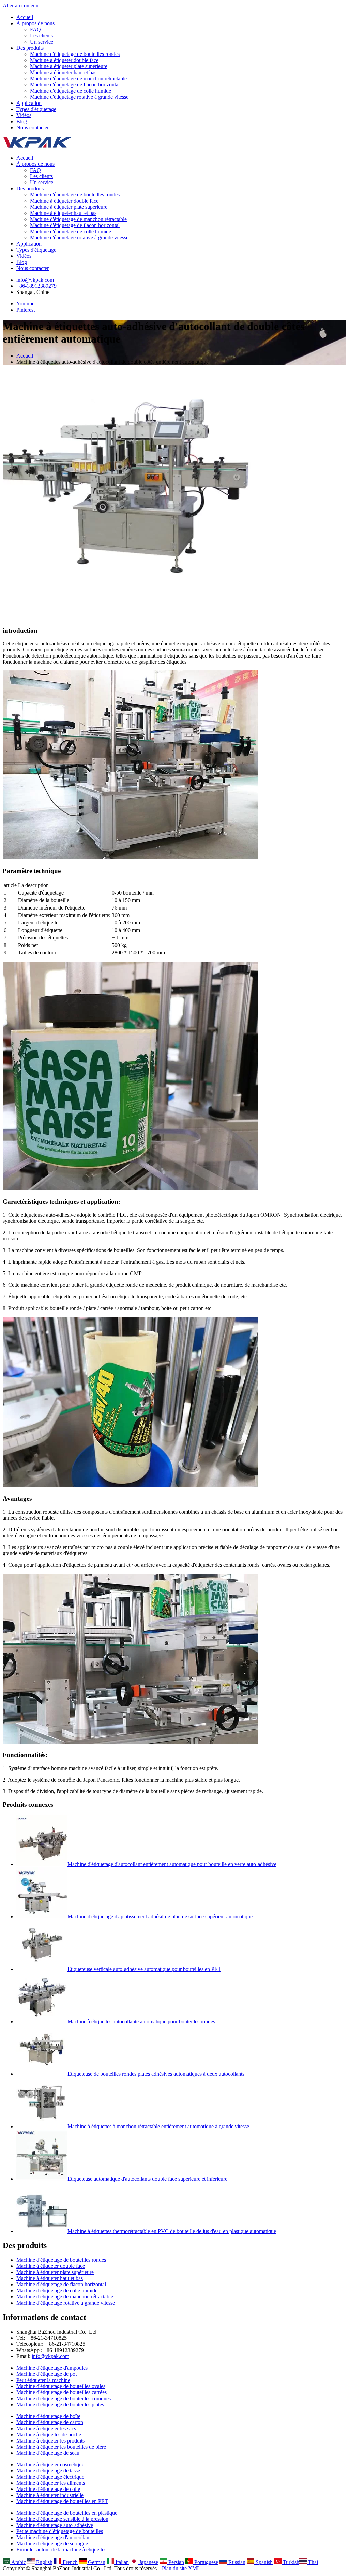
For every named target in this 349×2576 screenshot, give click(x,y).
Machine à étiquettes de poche (49, 2435)
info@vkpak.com (35, 280)
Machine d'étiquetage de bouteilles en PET (62, 2501)
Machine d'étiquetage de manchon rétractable (78, 78)
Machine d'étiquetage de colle (48, 2489)
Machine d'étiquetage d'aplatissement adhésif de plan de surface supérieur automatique (160, 1917)
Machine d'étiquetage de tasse (48, 2471)
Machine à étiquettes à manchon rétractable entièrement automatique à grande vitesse (158, 2126)
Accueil (25, 17)
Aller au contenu (21, 6)
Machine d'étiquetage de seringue (52, 2543)
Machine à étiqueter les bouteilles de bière (61, 2447)
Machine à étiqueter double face (64, 60)
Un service (42, 42)
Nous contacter (33, 128)
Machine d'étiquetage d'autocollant (54, 2537)
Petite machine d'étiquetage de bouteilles (60, 2531)
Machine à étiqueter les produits (50, 2441)
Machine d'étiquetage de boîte (48, 2416)
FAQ (35, 29)
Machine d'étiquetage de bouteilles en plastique (67, 2513)
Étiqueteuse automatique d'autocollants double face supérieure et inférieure (147, 2179)
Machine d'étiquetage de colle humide (71, 91)
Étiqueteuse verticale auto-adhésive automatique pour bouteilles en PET (144, 1969)
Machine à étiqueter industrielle (50, 2495)
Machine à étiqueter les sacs (46, 2428)
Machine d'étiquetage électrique (50, 2477)
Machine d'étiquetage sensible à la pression (62, 2519)
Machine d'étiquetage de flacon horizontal (75, 85)
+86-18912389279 (36, 286)
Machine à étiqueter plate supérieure (69, 66)
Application (29, 103)
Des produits (30, 48)
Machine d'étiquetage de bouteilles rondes (75, 54)
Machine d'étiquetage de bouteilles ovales (61, 2386)
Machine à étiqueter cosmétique (50, 2464)
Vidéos (24, 115)
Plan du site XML (181, 2568)
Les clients (41, 36)
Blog (22, 121)
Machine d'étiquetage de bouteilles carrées (62, 2392)
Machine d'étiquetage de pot (47, 2374)
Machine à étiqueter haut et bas (63, 72)
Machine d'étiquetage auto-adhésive (55, 2525)
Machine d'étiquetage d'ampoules (52, 2368)
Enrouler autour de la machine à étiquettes (61, 2550)
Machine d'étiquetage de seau (48, 2453)
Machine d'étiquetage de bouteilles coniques (64, 2398)
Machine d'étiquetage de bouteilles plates (60, 2405)
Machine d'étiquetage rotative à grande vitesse (79, 97)
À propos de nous (35, 23)
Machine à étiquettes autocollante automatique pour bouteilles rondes (141, 2021)
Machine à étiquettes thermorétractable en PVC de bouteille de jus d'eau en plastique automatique (172, 2231)
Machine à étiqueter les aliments (51, 2483)
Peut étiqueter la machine (43, 2380)
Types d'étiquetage (36, 109)
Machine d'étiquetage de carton (50, 2422)
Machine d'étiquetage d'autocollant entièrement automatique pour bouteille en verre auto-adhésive (172, 1864)
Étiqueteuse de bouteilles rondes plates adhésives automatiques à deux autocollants (156, 2074)
